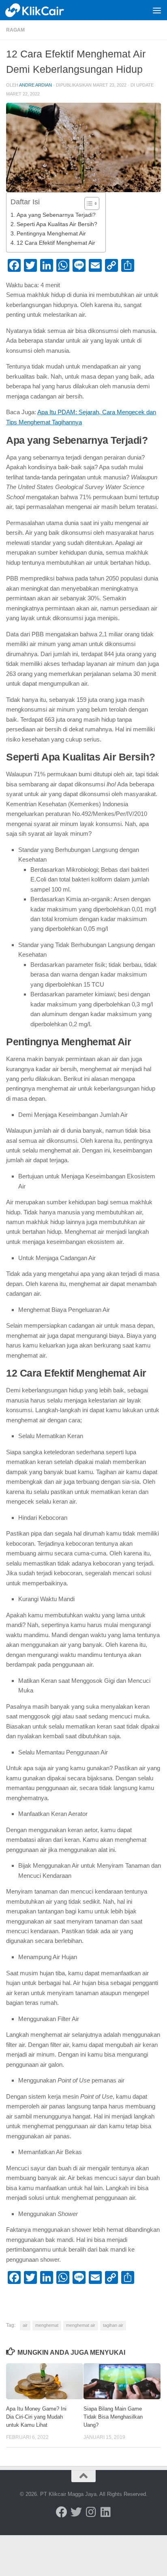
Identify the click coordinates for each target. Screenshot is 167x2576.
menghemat (47, 2325)
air (25, 2325)
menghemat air (81, 2325)
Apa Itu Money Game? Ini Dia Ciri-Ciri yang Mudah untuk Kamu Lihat (36, 2417)
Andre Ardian (35, 85)
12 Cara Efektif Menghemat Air (56, 243)
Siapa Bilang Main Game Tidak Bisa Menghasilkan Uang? (113, 2417)
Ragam (15, 30)
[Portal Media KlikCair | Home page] (45, 10)
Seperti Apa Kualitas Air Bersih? (57, 224)
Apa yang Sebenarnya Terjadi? (56, 215)
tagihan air (113, 2325)
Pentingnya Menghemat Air (51, 234)
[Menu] (157, 10)
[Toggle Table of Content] (88, 203)
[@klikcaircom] (62, 2512)
